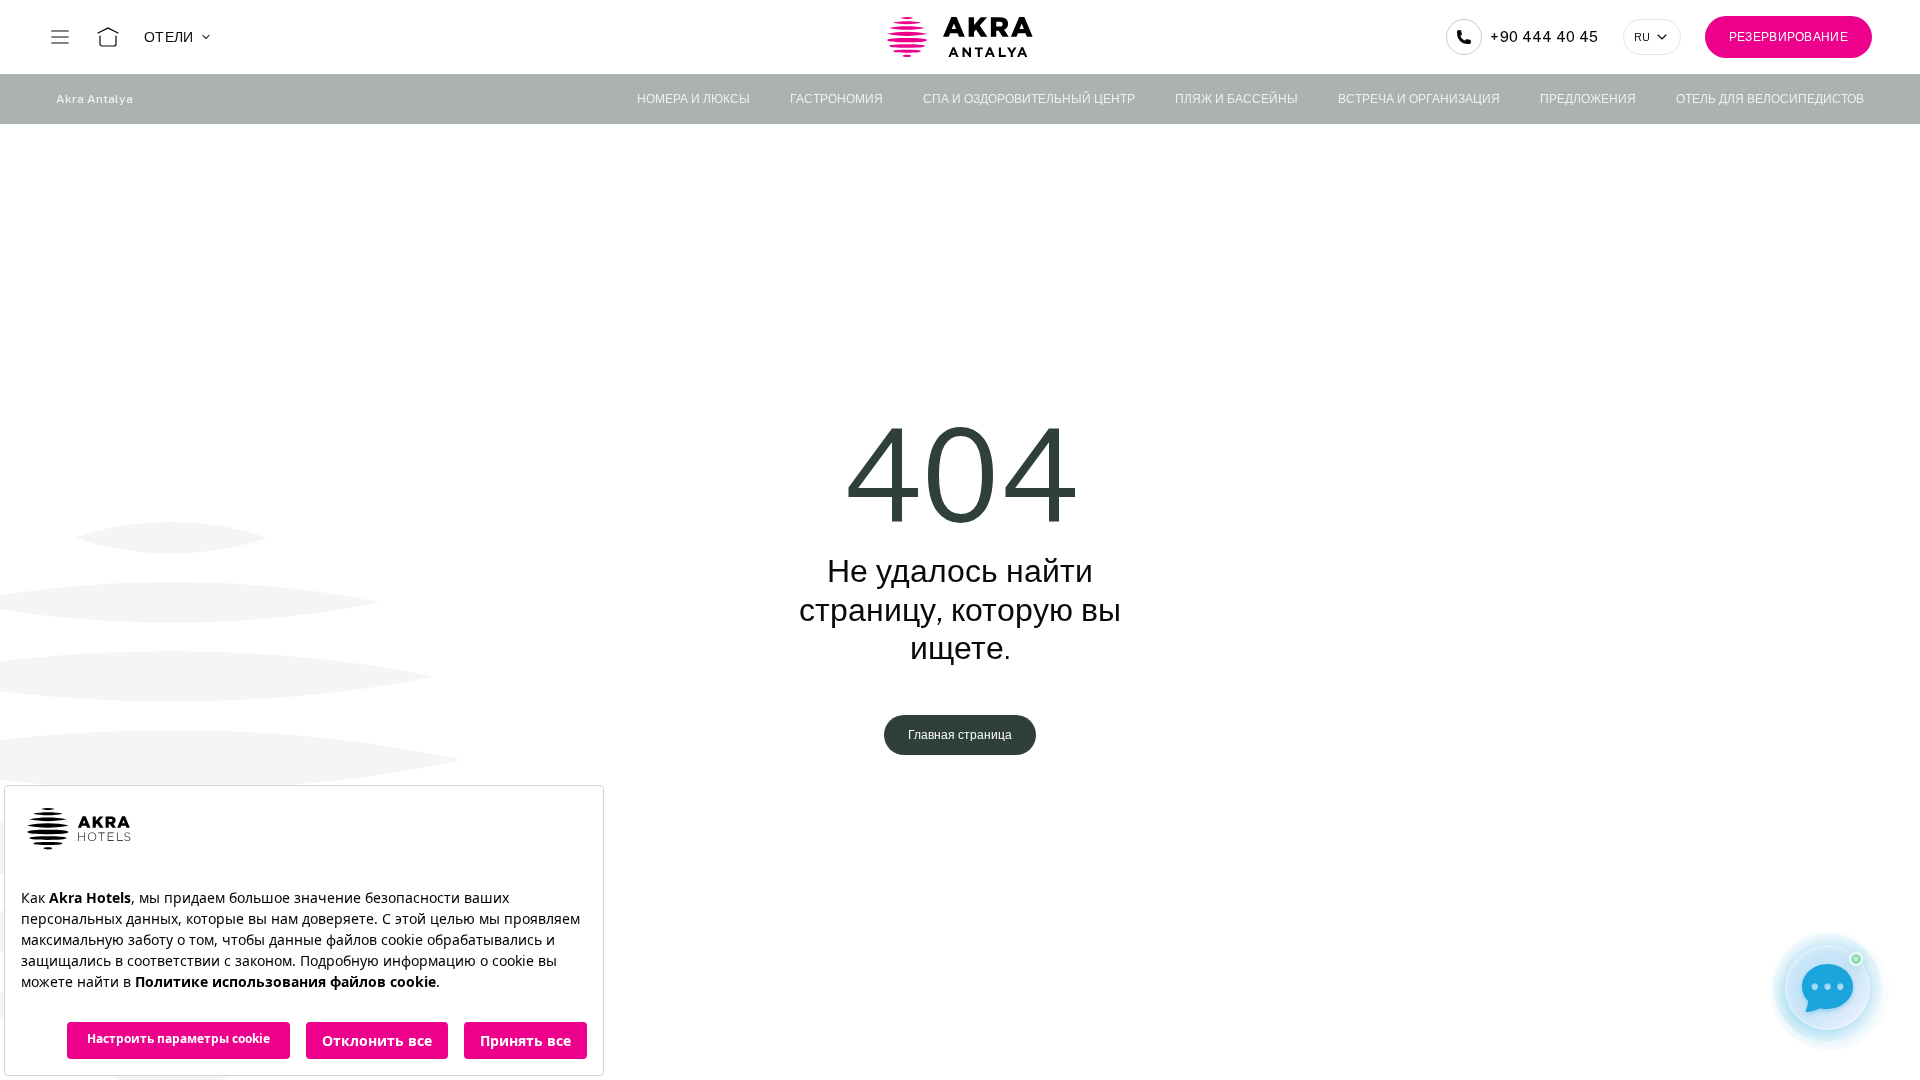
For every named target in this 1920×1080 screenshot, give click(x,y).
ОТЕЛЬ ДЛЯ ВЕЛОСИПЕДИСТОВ (1770, 99)
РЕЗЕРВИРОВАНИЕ (1788, 37)
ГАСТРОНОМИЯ (836, 99)
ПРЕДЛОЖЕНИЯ (1588, 99)
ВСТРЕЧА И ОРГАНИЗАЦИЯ (1419, 99)
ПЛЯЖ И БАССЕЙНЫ (1236, 99)
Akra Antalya (94, 99)
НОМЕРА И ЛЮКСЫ (693, 99)
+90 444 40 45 (1544, 37)
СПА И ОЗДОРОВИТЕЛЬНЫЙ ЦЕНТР (1029, 99)
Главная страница (960, 735)
